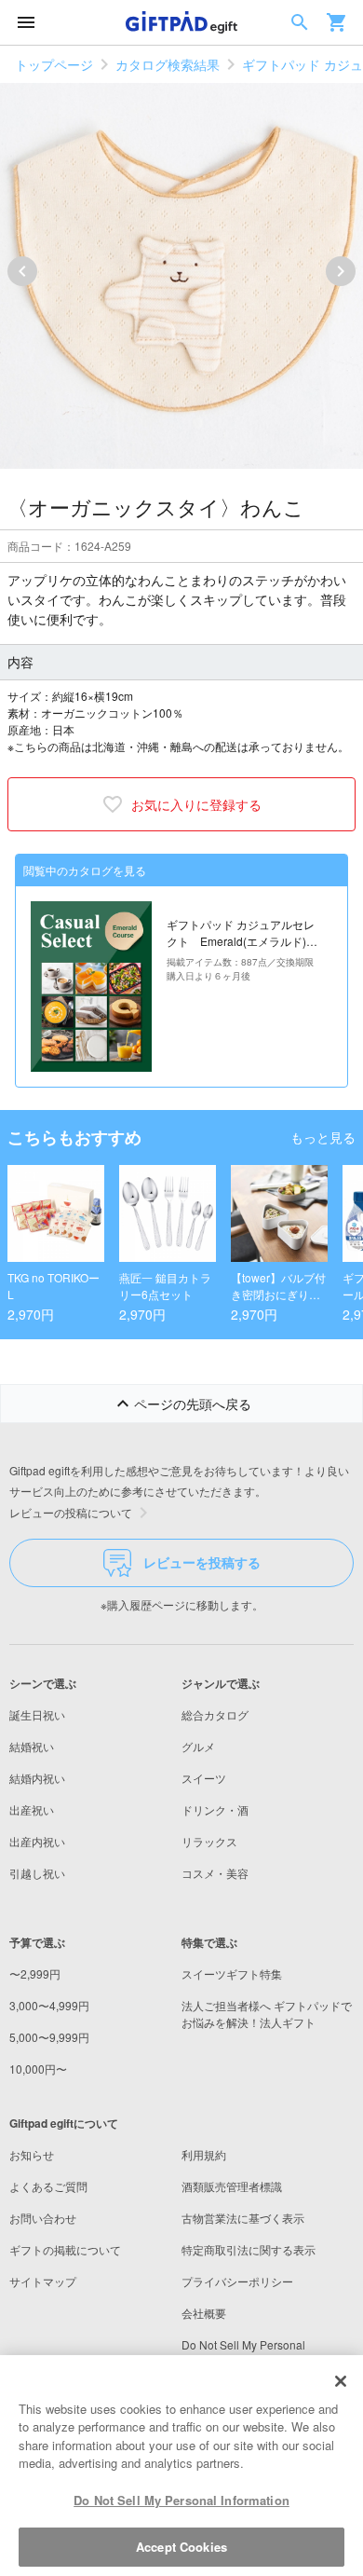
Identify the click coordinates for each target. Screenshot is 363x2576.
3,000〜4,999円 (49, 2005)
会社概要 (204, 2313)
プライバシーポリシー (237, 2281)
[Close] (341, 2381)
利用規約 (204, 2154)
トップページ (54, 64)
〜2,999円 (35, 1973)
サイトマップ (43, 2281)
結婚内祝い (37, 1778)
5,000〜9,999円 (49, 2037)
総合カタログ (215, 1714)
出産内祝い (37, 1841)
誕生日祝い (37, 1714)
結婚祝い (32, 1746)
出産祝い (32, 1809)
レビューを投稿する (202, 1562)
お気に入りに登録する (196, 804)
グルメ (198, 1746)
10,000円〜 (38, 2069)
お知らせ (32, 2154)
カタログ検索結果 (168, 64)
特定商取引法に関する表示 (249, 2249)
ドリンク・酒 (215, 1809)
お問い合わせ (43, 2218)
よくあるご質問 (48, 2186)
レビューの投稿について (71, 1512)
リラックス (209, 1841)
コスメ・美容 (215, 1873)
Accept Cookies (181, 2547)
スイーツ (204, 1778)
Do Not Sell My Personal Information (181, 2500)
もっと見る (323, 1137)
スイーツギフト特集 (232, 1973)
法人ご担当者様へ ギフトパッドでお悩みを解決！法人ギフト (267, 2014)
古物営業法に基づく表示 (243, 2218)
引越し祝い (37, 1873)
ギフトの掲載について (65, 2249)
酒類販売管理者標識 (232, 2186)
